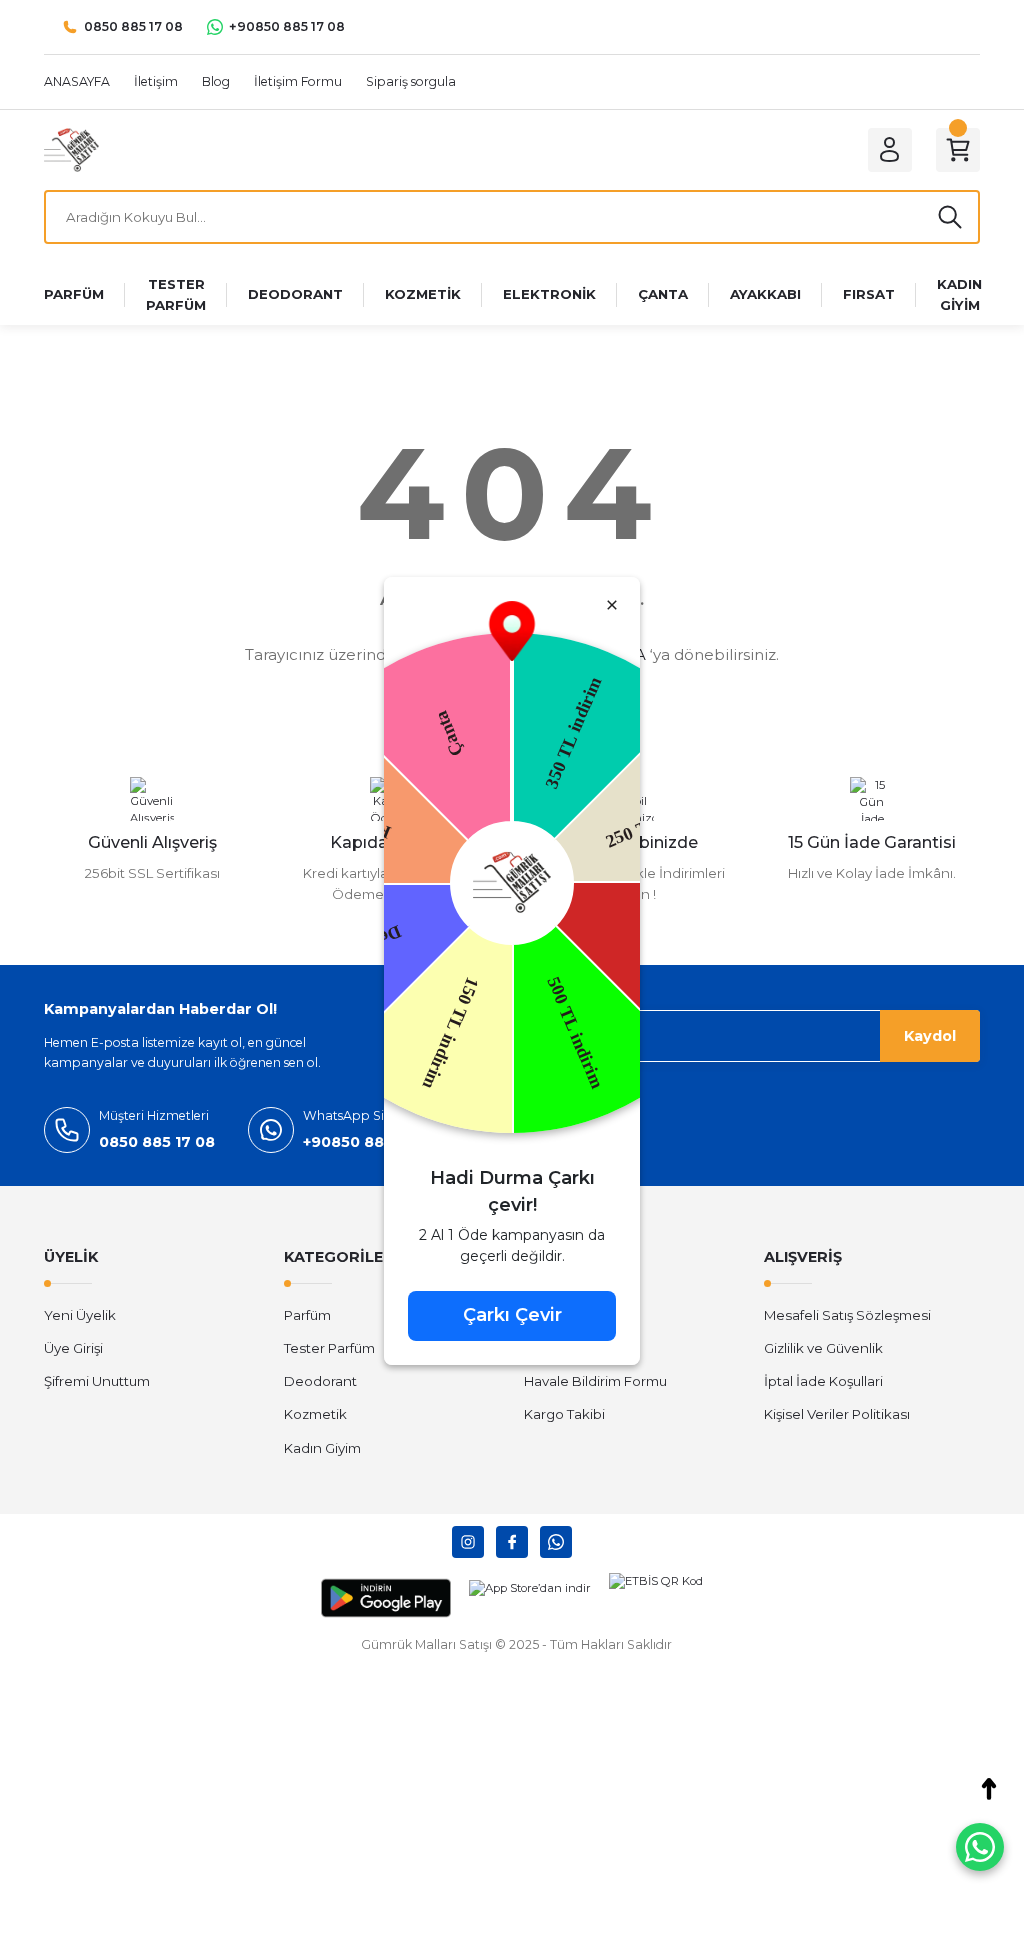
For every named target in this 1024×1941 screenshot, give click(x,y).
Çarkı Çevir (512, 1315)
